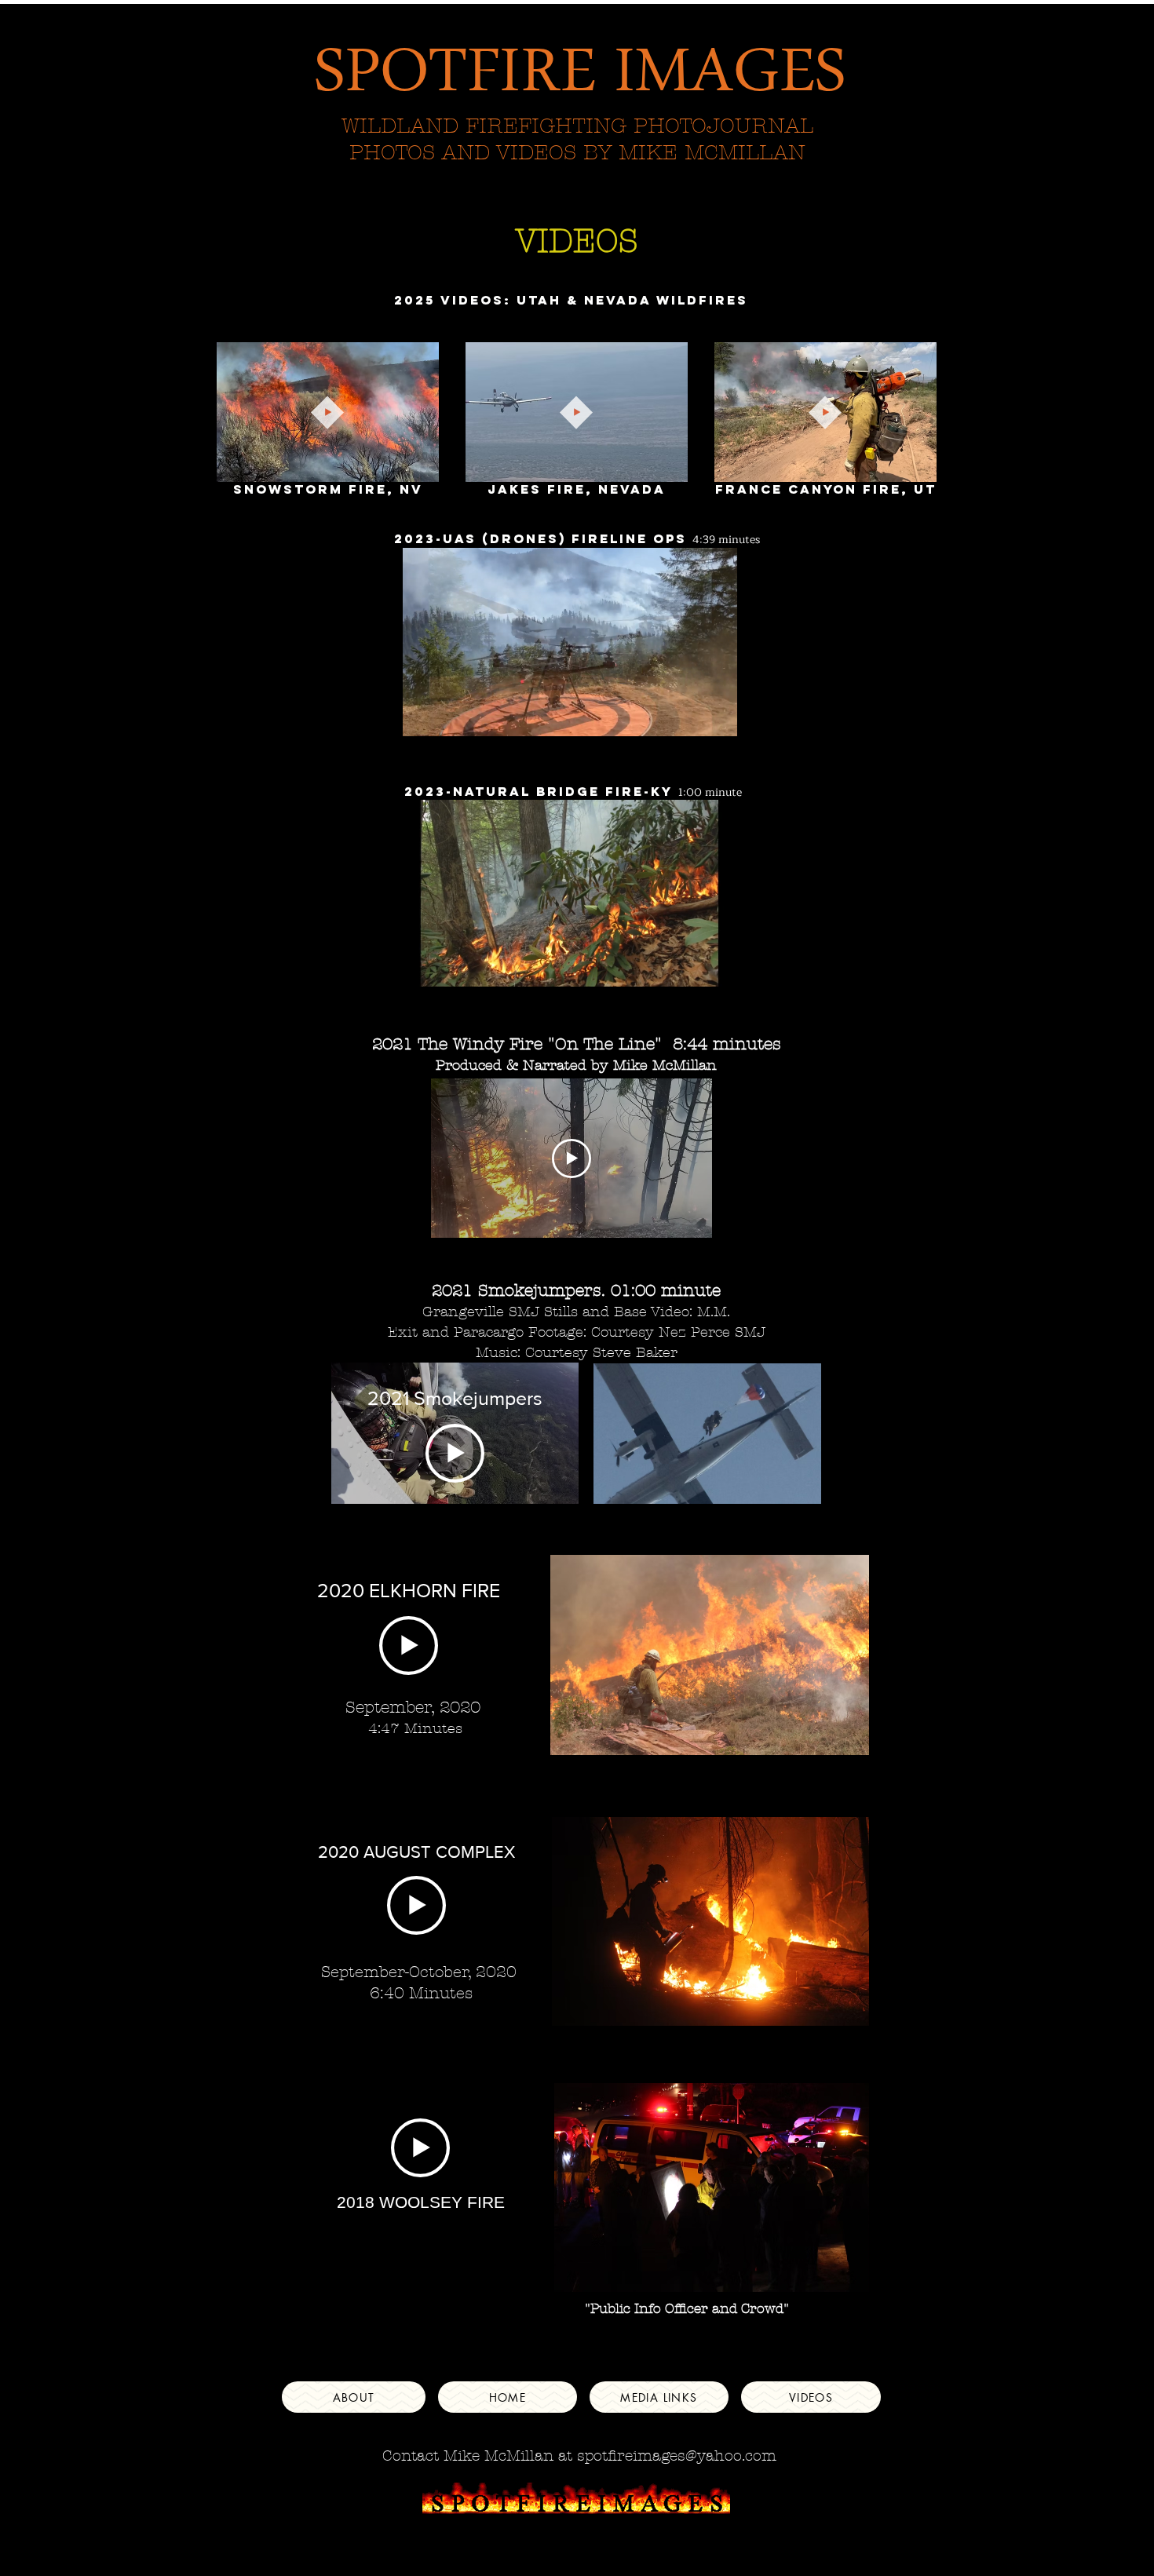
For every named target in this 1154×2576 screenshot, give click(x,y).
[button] (419, 465)
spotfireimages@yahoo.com (677, 2456)
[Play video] (572, 1158)
